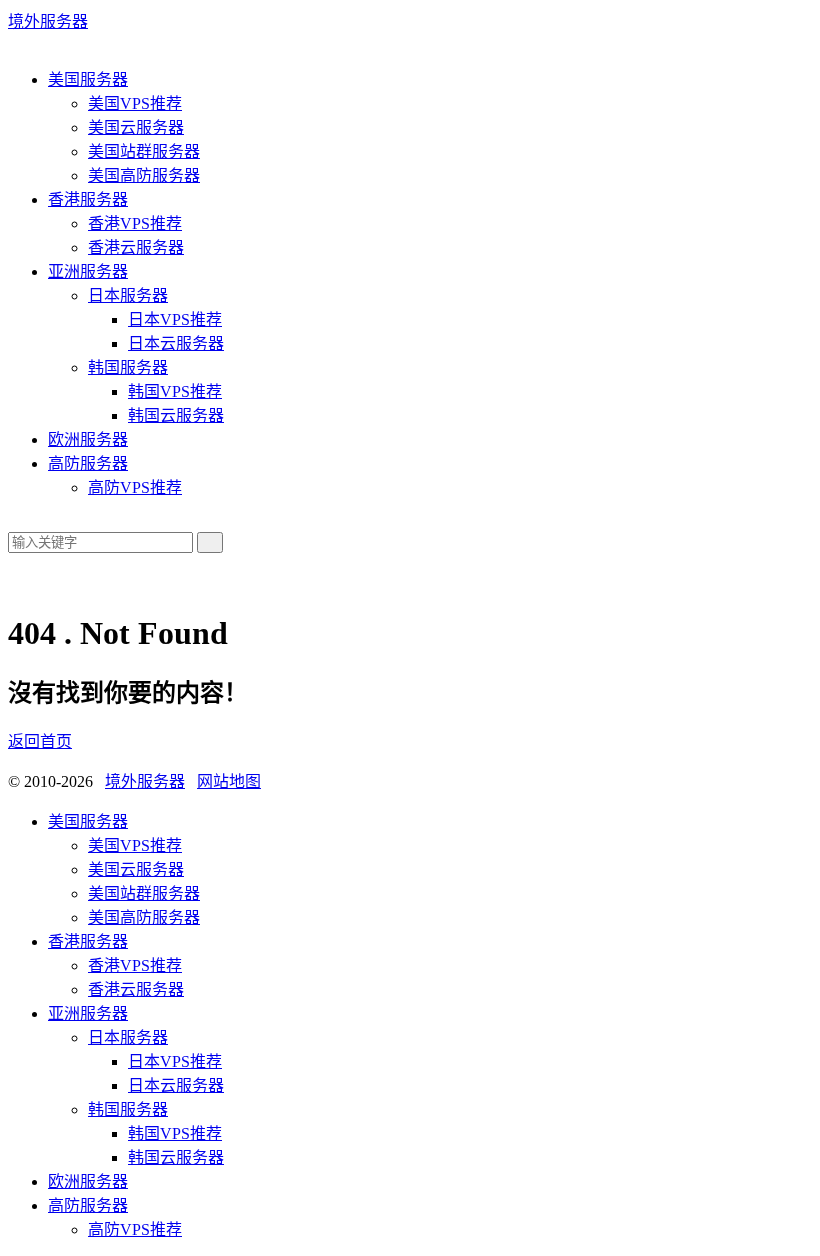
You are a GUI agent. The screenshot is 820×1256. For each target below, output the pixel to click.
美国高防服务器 (144, 175)
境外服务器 (48, 21)
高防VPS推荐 (135, 487)
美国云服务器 (136, 127)
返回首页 (40, 741)
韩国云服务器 (176, 415)
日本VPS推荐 (175, 319)
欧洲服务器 (88, 439)
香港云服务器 (136, 247)
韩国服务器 (128, 367)
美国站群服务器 (144, 151)
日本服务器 (128, 295)
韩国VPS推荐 (175, 391)
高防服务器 (88, 463)
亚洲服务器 (88, 271)
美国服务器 (88, 79)
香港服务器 (88, 199)
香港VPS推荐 (135, 223)
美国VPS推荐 (135, 103)
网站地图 (229, 781)
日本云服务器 (176, 343)
